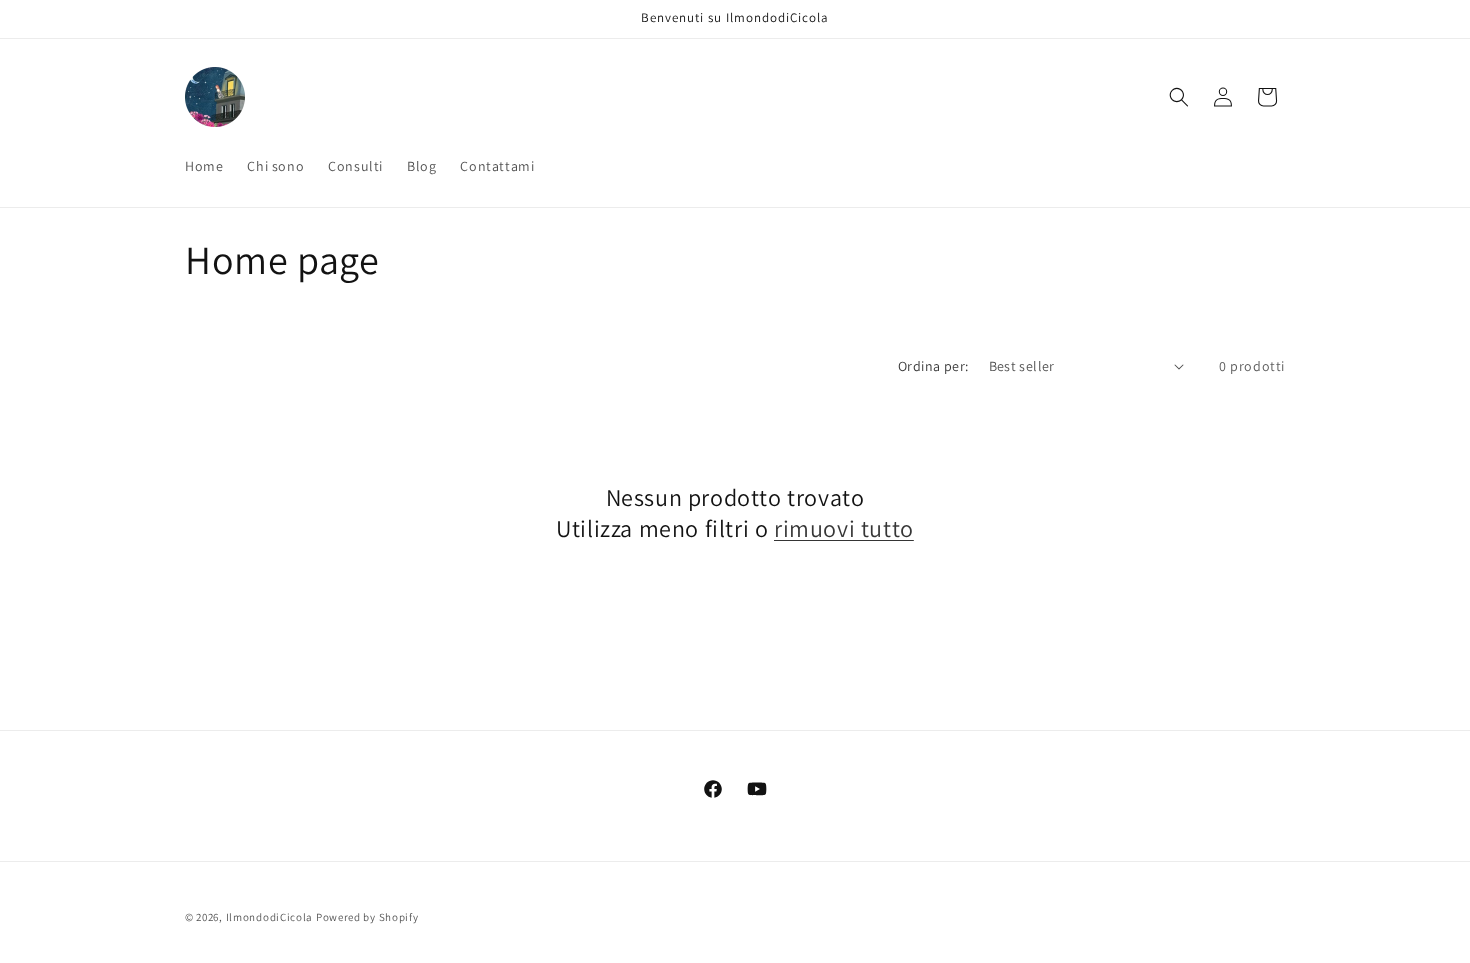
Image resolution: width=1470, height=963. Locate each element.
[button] (1179, 97)
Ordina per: (933, 366)
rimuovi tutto (844, 528)
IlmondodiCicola (270, 917)
